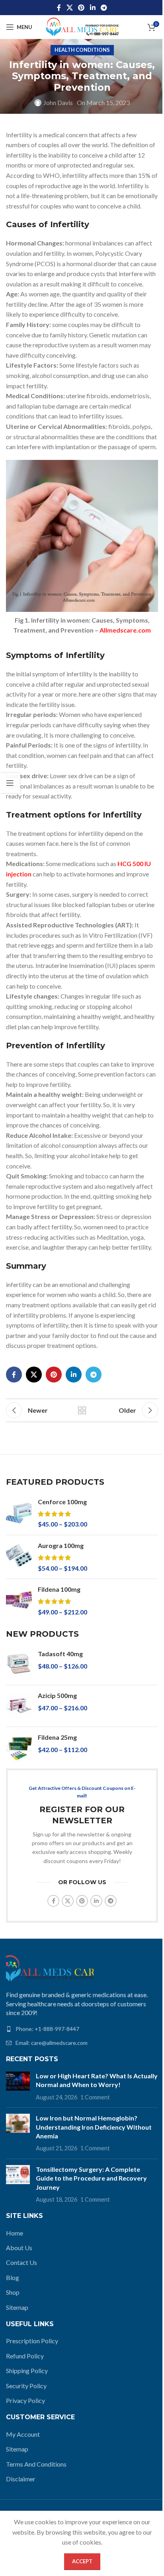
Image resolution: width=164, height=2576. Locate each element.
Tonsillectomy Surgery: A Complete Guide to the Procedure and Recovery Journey (91, 2178)
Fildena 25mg (57, 1737)
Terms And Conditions (36, 2464)
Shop (13, 2292)
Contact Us (21, 2262)
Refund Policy (25, 2356)
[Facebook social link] (59, 8)
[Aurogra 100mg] (19, 1557)
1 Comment (95, 2097)
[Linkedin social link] (93, 8)
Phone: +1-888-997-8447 (47, 2029)
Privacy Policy (25, 2400)
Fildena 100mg (59, 1589)
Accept (82, 2561)
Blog (13, 2277)
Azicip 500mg (57, 1695)
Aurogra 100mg (61, 1545)
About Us (19, 2248)
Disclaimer (21, 2479)
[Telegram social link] (104, 8)
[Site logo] (82, 26)
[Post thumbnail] (18, 2086)
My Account (23, 2434)
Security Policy (26, 2386)
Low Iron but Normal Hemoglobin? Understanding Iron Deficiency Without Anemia (94, 2127)
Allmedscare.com (125, 630)
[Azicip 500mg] (19, 1706)
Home (15, 2233)
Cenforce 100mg (62, 1502)
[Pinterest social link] (81, 8)
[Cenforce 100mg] (19, 1513)
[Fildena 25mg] (19, 1748)
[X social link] (69, 8)
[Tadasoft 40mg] (19, 1664)
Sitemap (17, 2307)
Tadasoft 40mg (60, 1654)
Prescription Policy (32, 2341)
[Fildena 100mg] (19, 1601)
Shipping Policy (27, 2371)
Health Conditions (82, 50)
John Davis (58, 102)
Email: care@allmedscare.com (52, 2043)
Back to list (82, 1410)
